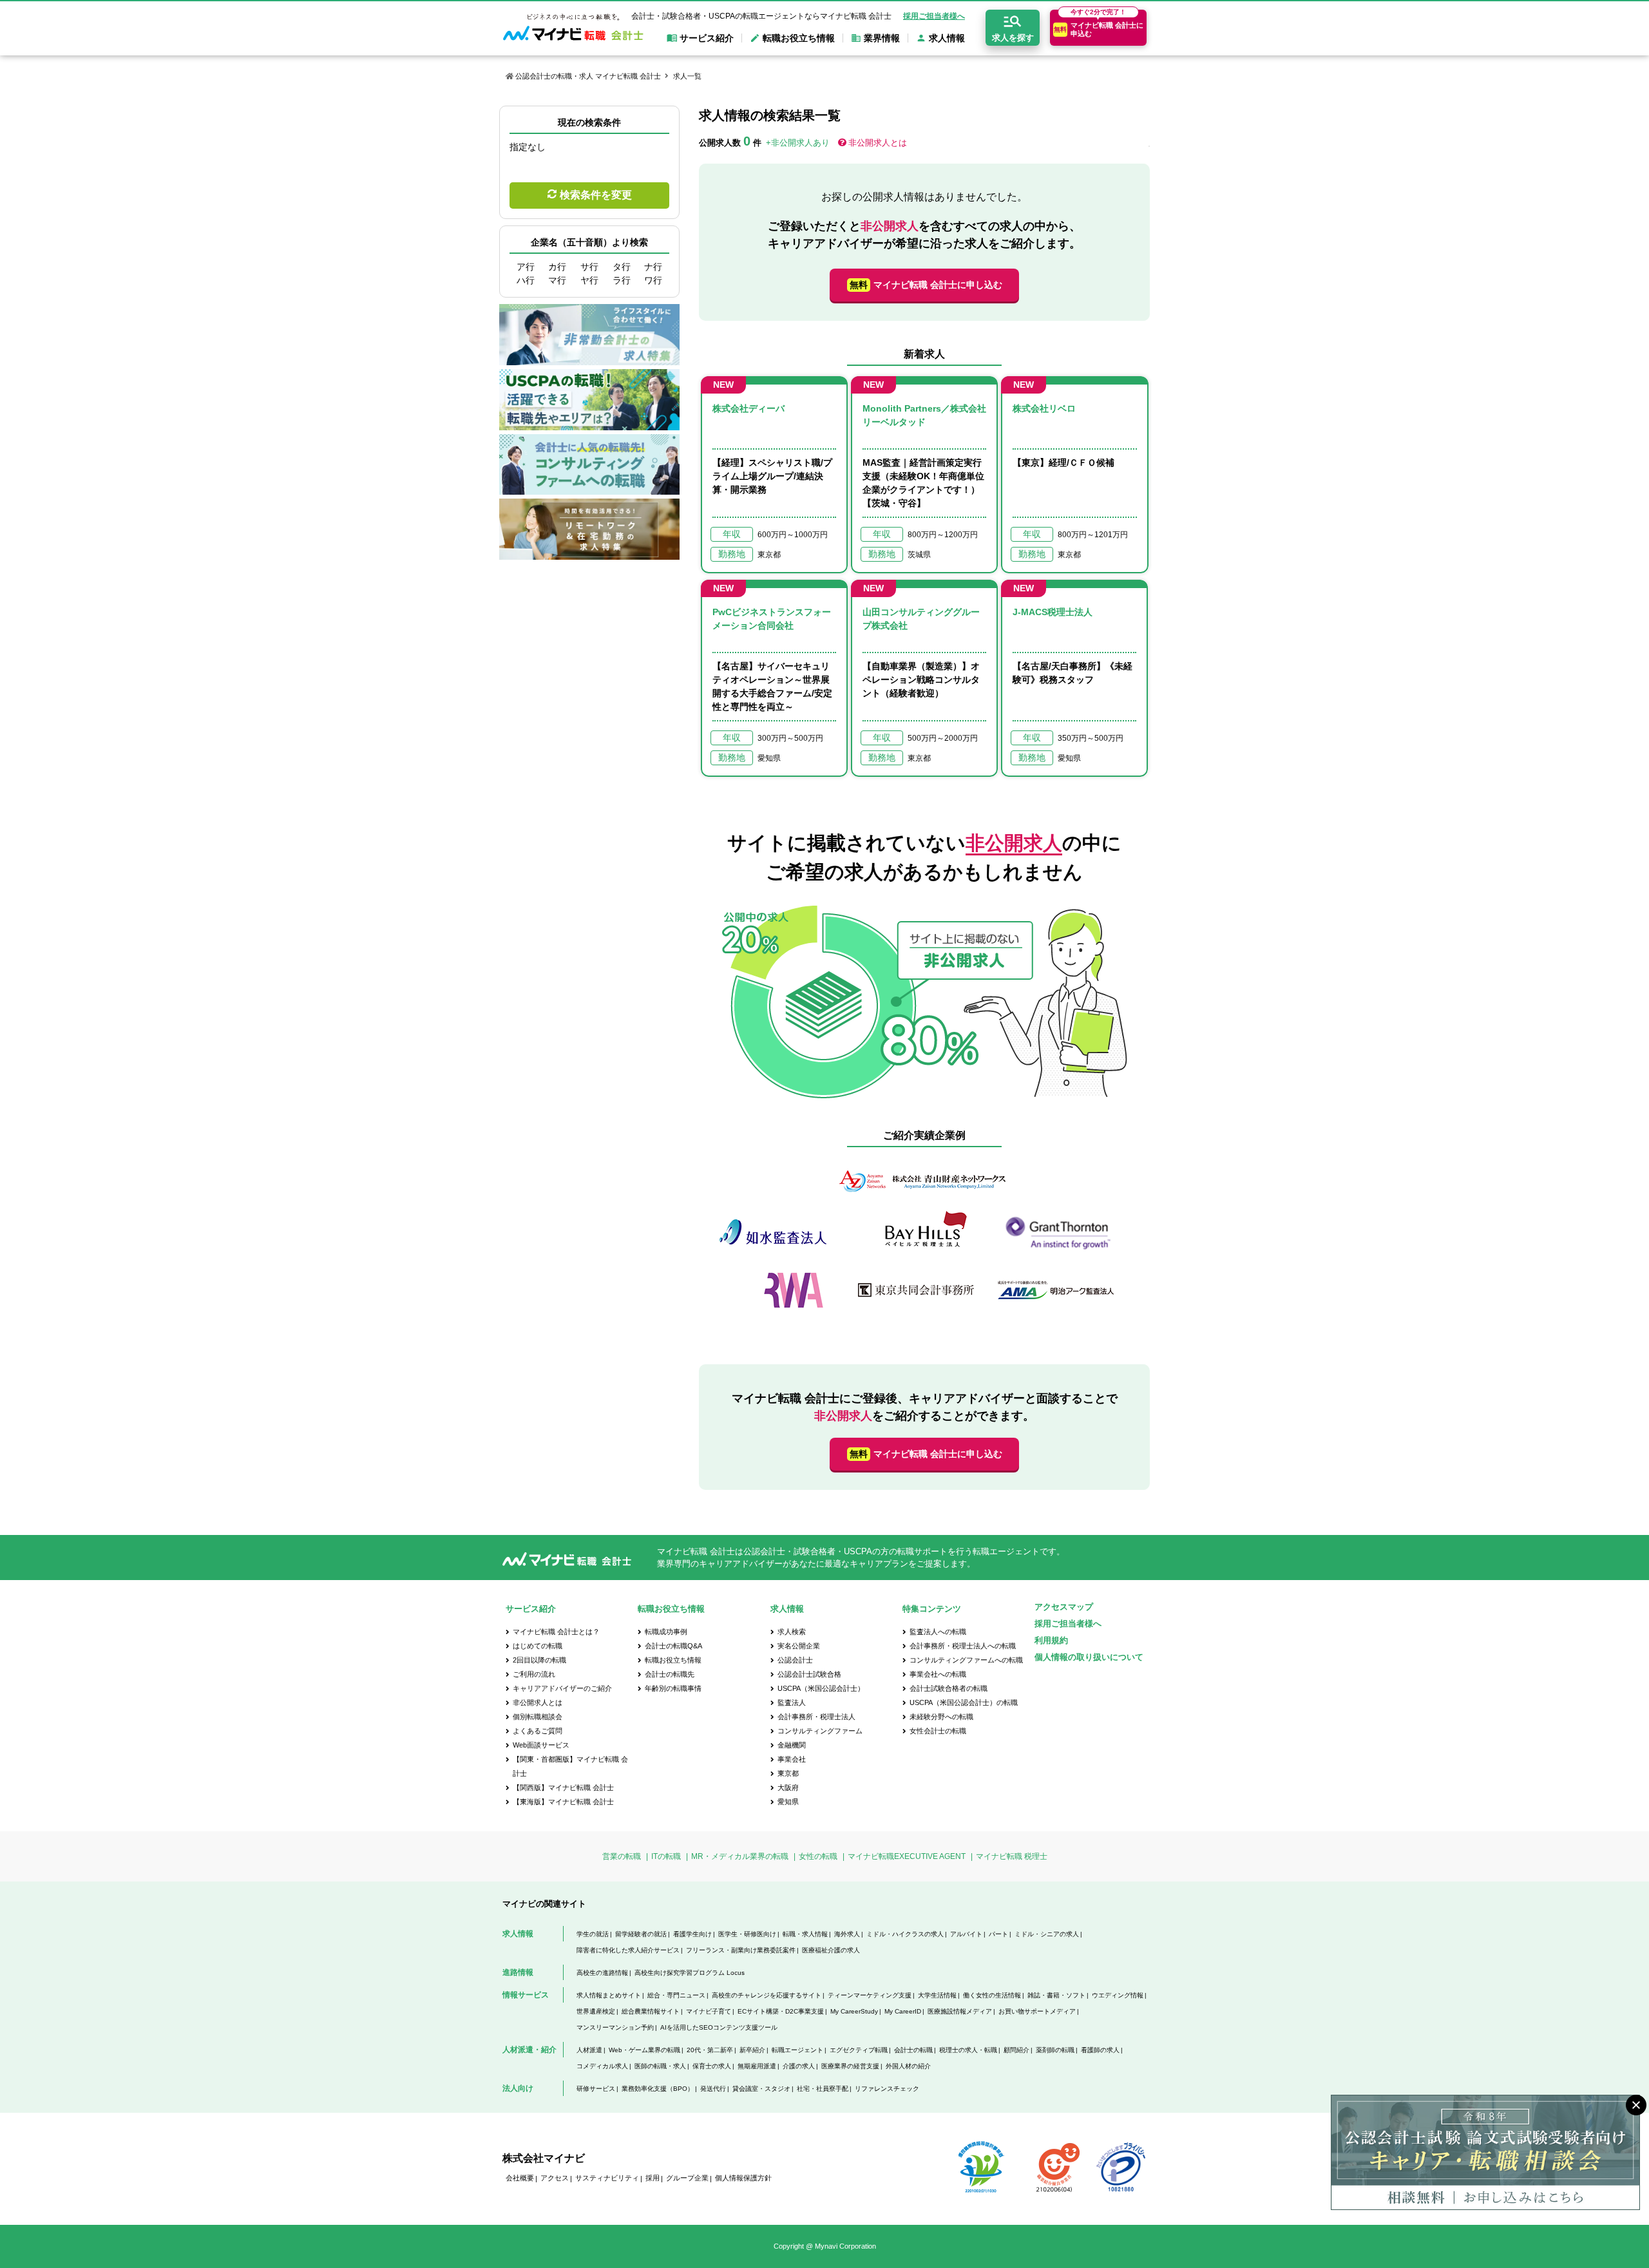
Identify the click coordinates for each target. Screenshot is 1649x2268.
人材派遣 (589, 2050)
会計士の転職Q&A (673, 1646)
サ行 (589, 267)
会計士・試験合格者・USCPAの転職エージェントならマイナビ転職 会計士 (761, 16)
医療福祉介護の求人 (831, 1950)
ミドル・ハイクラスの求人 (905, 1934)
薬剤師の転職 (1055, 2050)
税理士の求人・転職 (968, 2050)
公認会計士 (795, 1660)
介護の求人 (799, 2066)
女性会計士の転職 (938, 1731)
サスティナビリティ (607, 2178)
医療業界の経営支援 (850, 2066)
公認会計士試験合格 (809, 1674)
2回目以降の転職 (539, 1660)
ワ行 (653, 280)
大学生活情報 (937, 1995)
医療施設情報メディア (960, 2011)
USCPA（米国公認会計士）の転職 (964, 1702)
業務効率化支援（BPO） (658, 2089)
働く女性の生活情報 (992, 1995)
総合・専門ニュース (676, 1995)
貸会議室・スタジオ (761, 2089)
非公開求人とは (878, 143)
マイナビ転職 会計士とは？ (556, 1632)
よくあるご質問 (538, 1731)
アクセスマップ (1064, 1607)
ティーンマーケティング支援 (870, 1995)
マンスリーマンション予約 (615, 2027)
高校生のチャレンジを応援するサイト (767, 1995)
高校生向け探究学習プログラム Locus (690, 1973)
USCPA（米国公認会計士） (821, 1688)
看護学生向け (692, 1934)
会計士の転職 (913, 2050)
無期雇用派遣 (757, 2066)
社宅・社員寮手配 (823, 2089)
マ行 (557, 280)
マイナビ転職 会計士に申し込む (926, 285)
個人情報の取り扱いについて (1089, 1657)
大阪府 (788, 1787)
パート (998, 1934)
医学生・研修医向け (747, 1934)
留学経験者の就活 (641, 1934)
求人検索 (792, 1632)
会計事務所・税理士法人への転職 (963, 1646)
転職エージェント (797, 2050)
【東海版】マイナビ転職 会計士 (563, 1802)
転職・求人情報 (805, 1934)
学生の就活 (593, 1934)
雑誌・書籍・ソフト (1056, 1995)
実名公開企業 (799, 1646)
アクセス (555, 2178)
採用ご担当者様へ (934, 16)
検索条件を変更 (596, 195)
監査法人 (792, 1702)
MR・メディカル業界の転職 (740, 1856)
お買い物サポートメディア (1037, 2011)
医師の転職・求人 (660, 2066)
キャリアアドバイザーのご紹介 (562, 1688)
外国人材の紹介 (908, 2066)
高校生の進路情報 (602, 1973)
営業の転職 (622, 1856)
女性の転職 (818, 1856)
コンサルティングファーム (820, 1731)
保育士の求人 (712, 2066)
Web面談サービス (541, 1745)
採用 (653, 2178)
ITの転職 (666, 1856)
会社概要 (520, 2178)
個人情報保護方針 (743, 2178)
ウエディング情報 (1118, 1995)
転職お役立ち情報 (673, 1660)
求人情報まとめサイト (609, 1995)
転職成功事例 (666, 1632)
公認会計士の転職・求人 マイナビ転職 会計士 (588, 76)
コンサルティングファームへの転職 (966, 1660)
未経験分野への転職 (941, 1717)
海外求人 (847, 1934)
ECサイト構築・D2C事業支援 (781, 2011)
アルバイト (966, 1934)
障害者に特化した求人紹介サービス (628, 1950)
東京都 (788, 1773)
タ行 (622, 267)
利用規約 (1051, 1640)
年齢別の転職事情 (673, 1688)
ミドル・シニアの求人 (1047, 1934)
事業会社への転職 (938, 1674)
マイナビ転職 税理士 (1012, 1856)
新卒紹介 (752, 2050)
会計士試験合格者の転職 (948, 1688)
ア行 (526, 267)
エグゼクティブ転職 (859, 2050)
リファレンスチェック (887, 2089)
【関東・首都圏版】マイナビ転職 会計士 (570, 1766)
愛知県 (788, 1802)
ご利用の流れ (534, 1674)
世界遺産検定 (596, 2011)
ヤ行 (589, 280)
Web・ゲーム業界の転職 (644, 2050)
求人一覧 (687, 76)
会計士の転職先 (670, 1674)
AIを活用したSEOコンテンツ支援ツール (719, 2027)
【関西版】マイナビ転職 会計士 (563, 1787)
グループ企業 (687, 2178)
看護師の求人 (1100, 2050)
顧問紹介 (1016, 2050)
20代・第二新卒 (710, 2050)
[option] (924, 1242)
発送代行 (713, 2089)
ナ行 (653, 267)
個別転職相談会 (538, 1717)
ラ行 (622, 280)
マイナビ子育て (709, 2011)
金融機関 (792, 1745)
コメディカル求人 (602, 2066)
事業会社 (792, 1759)
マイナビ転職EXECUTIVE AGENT (907, 1856)
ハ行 (526, 280)
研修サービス (596, 2089)
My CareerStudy (854, 2011)
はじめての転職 (538, 1646)
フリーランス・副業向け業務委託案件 (741, 1950)
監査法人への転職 (938, 1632)
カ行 (557, 267)
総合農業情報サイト (651, 2011)
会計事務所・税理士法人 (816, 1717)
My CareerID (903, 2011)
